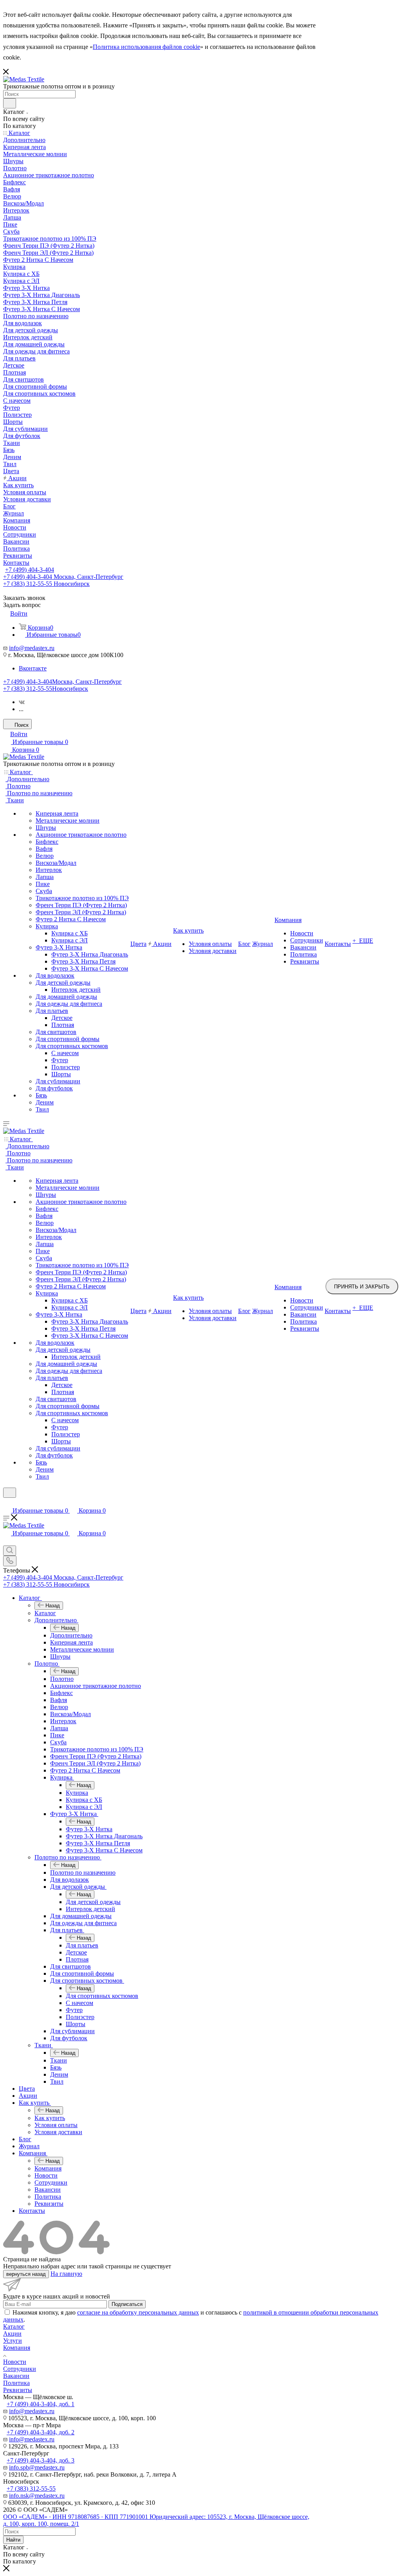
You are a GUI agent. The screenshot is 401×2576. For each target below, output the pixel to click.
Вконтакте (33, 668)
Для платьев (82, 1945)
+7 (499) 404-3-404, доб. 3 (41, 2460)
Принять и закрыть (362, 1287)
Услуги (13, 2341)
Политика (16, 2383)
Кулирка (77, 1793)
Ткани (59, 2060)
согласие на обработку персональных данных (138, 2312)
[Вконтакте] (22, 702)
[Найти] (10, 103)
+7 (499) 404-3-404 (30, 570)
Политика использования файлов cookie (146, 47)
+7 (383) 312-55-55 (46, 689)
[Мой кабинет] (7, 1503)
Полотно (62, 1679)
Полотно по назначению (83, 1873)
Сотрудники (20, 2369)
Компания (48, 2168)
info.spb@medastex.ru (37, 2467)
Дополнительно (71, 1635)
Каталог (45, 1613)
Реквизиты (18, 2390)
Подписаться (127, 2304)
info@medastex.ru (32, 648)
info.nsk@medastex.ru (37, 2496)
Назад (53, 1606)
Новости (15, 2362)
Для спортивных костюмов (102, 1996)
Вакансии (16, 2376)
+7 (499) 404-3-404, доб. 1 (41, 2404)
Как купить (50, 2118)
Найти (13, 2540)
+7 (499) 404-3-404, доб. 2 (41, 2432)
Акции (12, 2334)
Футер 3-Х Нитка (89, 1829)
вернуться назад (26, 2274)
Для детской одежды (93, 1902)
